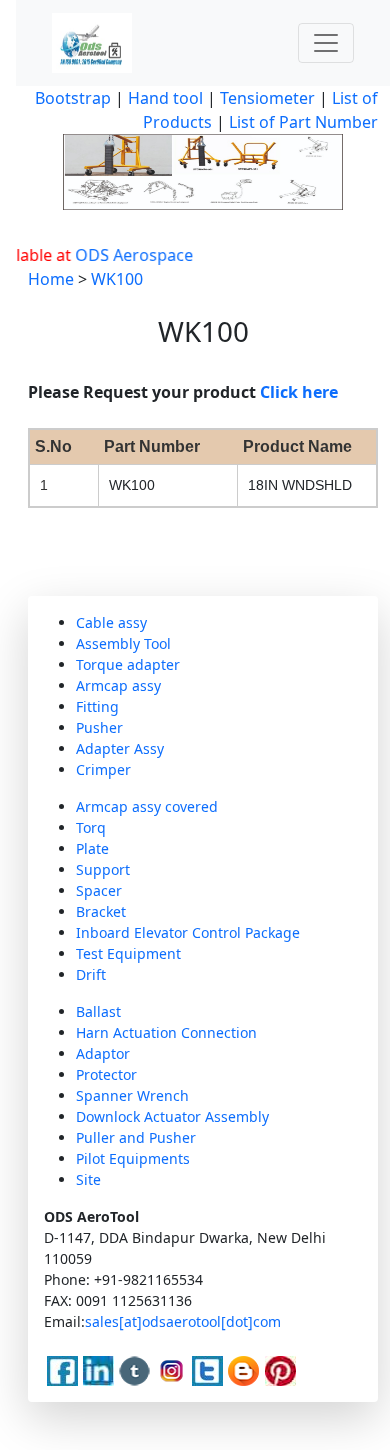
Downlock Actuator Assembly (172, 1116)
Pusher (99, 727)
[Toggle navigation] (326, 43)
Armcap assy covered (147, 806)
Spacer (99, 890)
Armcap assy (118, 685)
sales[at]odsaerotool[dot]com (183, 1321)
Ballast (98, 1011)
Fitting (97, 706)
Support (103, 869)
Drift (91, 974)
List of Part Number (303, 122)
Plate (92, 848)
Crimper (103, 769)
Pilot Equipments (133, 1158)
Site (88, 1179)
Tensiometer (265, 98)
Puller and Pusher (136, 1137)
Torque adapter (128, 664)
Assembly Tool (123, 643)
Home (51, 279)
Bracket (101, 911)
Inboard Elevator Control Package (188, 932)
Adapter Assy (120, 748)
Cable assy (111, 622)
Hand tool (165, 98)
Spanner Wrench (132, 1095)
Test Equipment (128, 953)
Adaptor (103, 1053)
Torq (91, 827)
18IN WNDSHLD (300, 485)
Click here (299, 392)
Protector (106, 1074)
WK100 (117, 279)
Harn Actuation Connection (166, 1032)
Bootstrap (73, 98)
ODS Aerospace (126, 255)
